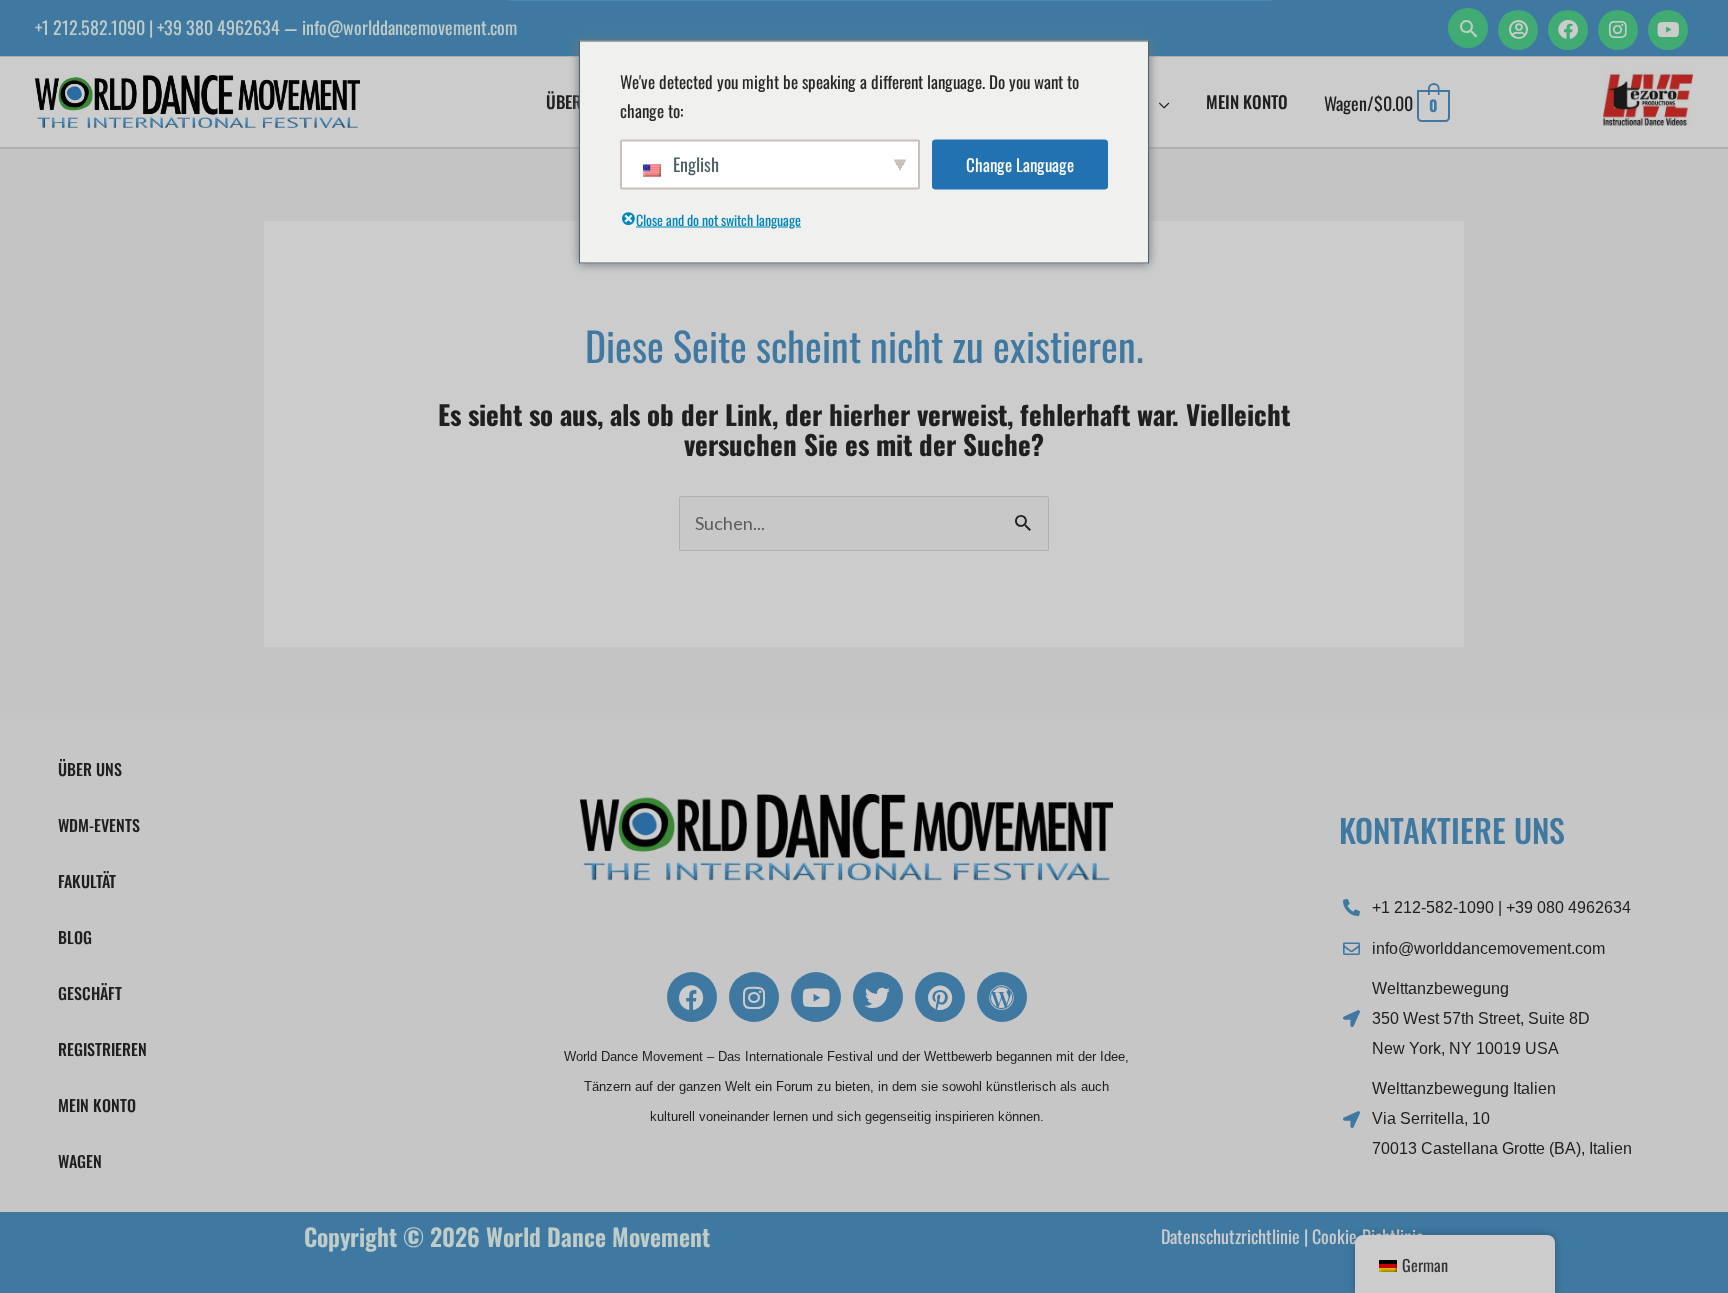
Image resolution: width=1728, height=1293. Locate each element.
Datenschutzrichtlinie (1230, 1236)
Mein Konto (97, 1105)
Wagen (80, 1161)
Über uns (90, 769)
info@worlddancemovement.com (409, 27)
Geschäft (90, 993)
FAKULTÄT (87, 881)
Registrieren (102, 1049)
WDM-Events (99, 825)
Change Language (1020, 164)
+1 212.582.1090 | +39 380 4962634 (157, 27)
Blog (75, 937)
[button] (1468, 28)
